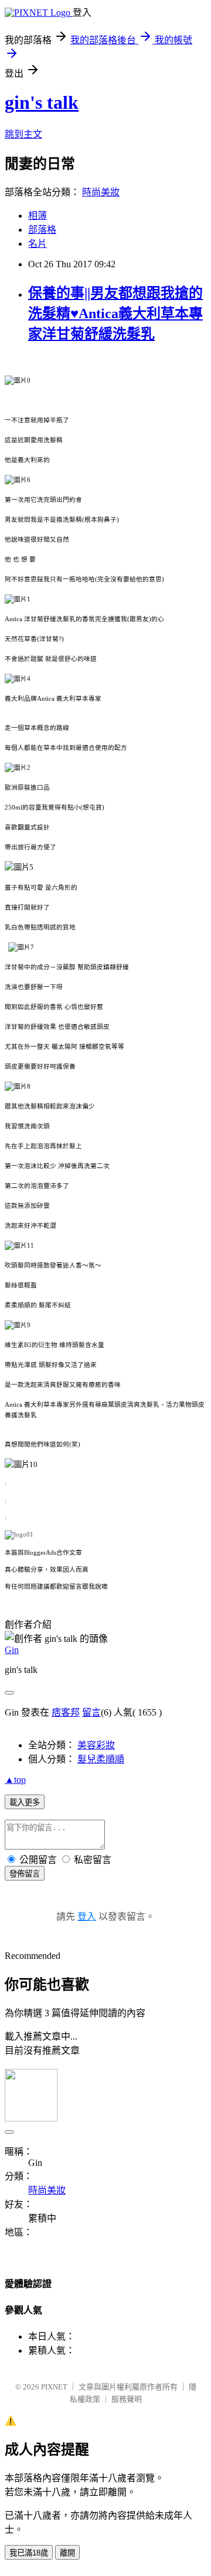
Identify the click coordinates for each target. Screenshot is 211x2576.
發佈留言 (25, 1874)
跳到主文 (23, 134)
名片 (38, 244)
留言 (91, 1712)
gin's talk (42, 102)
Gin (12, 1650)
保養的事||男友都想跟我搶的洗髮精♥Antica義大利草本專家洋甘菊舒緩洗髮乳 (115, 314)
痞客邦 (66, 1712)
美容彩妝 (96, 1745)
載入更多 (25, 1802)
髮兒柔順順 (101, 1759)
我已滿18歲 (29, 2553)
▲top (15, 1780)
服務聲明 (127, 2399)
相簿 (38, 216)
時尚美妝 (101, 192)
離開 (67, 2553)
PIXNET (54, 2387)
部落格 (42, 230)
